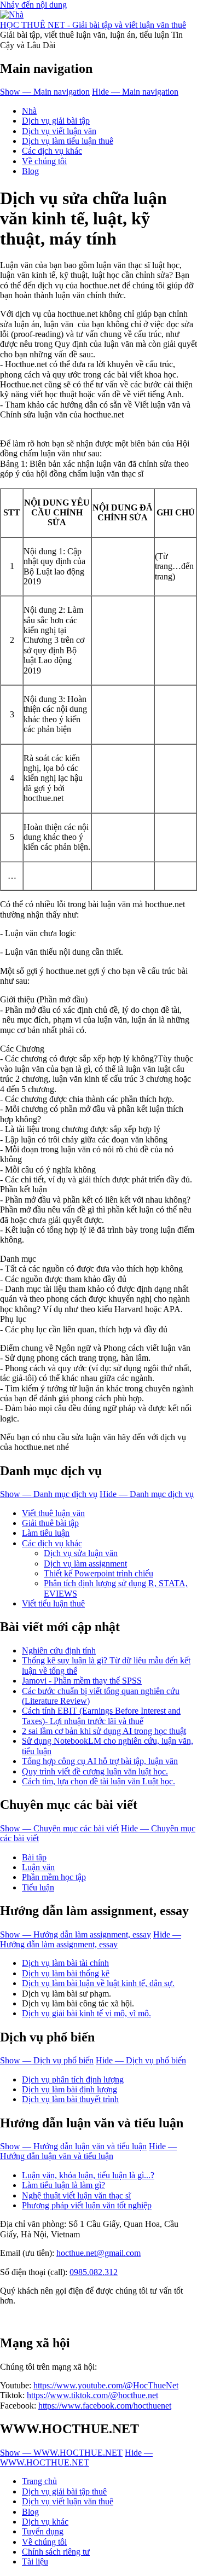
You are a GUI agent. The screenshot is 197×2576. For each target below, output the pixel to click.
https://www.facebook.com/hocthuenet (105, 2406)
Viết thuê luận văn (53, 1513)
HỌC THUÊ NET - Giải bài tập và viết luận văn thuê (93, 25)
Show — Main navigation (45, 92)
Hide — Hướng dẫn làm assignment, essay (91, 1939)
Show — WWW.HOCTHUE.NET (61, 2453)
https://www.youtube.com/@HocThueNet (106, 2385)
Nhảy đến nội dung (33, 5)
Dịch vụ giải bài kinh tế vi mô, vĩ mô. (86, 2013)
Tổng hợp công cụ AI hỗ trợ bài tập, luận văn (100, 1761)
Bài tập (34, 1857)
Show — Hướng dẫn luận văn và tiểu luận (73, 2146)
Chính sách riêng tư (56, 2552)
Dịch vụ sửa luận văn (81, 1553)
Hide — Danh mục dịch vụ (147, 1494)
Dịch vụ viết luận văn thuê (68, 2501)
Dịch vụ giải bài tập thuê (64, 2491)
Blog (30, 171)
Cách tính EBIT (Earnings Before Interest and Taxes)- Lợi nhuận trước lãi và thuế (101, 1716)
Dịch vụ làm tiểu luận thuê (68, 141)
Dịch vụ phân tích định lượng (73, 2079)
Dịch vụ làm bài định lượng (69, 2089)
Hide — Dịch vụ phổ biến (141, 2060)
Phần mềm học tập (54, 1877)
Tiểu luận (38, 1887)
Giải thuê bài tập (50, 1523)
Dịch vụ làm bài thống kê (66, 1973)
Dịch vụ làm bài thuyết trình (70, 2099)
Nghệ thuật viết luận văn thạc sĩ (76, 2195)
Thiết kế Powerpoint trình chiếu (99, 1573)
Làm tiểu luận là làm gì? (63, 2185)
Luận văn (38, 1867)
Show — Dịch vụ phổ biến (47, 2060)
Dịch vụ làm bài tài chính (65, 1963)
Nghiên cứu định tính (59, 1650)
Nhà (29, 111)
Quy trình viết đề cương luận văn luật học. (95, 1771)
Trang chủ (39, 2481)
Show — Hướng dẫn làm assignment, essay (76, 1934)
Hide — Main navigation (135, 92)
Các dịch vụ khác (52, 151)
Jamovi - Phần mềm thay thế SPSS (82, 1681)
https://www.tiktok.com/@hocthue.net (92, 2395)
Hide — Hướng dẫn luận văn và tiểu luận (88, 2151)
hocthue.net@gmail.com (99, 2253)
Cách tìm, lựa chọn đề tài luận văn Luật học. (99, 1781)
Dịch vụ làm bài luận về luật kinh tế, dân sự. (98, 1983)
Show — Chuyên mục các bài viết (59, 1828)
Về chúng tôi (44, 161)
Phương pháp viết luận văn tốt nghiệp (87, 2205)
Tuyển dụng (43, 2531)
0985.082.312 (94, 2272)
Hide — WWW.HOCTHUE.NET (76, 2458)
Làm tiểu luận (46, 1533)
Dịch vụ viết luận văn (59, 131)
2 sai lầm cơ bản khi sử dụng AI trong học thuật (104, 1731)
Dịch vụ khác (45, 2522)
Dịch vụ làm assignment (85, 1563)
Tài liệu (35, 2562)
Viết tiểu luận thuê (53, 1603)
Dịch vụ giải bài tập (56, 121)
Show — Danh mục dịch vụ (49, 1494)
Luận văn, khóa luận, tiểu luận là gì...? (88, 2175)
